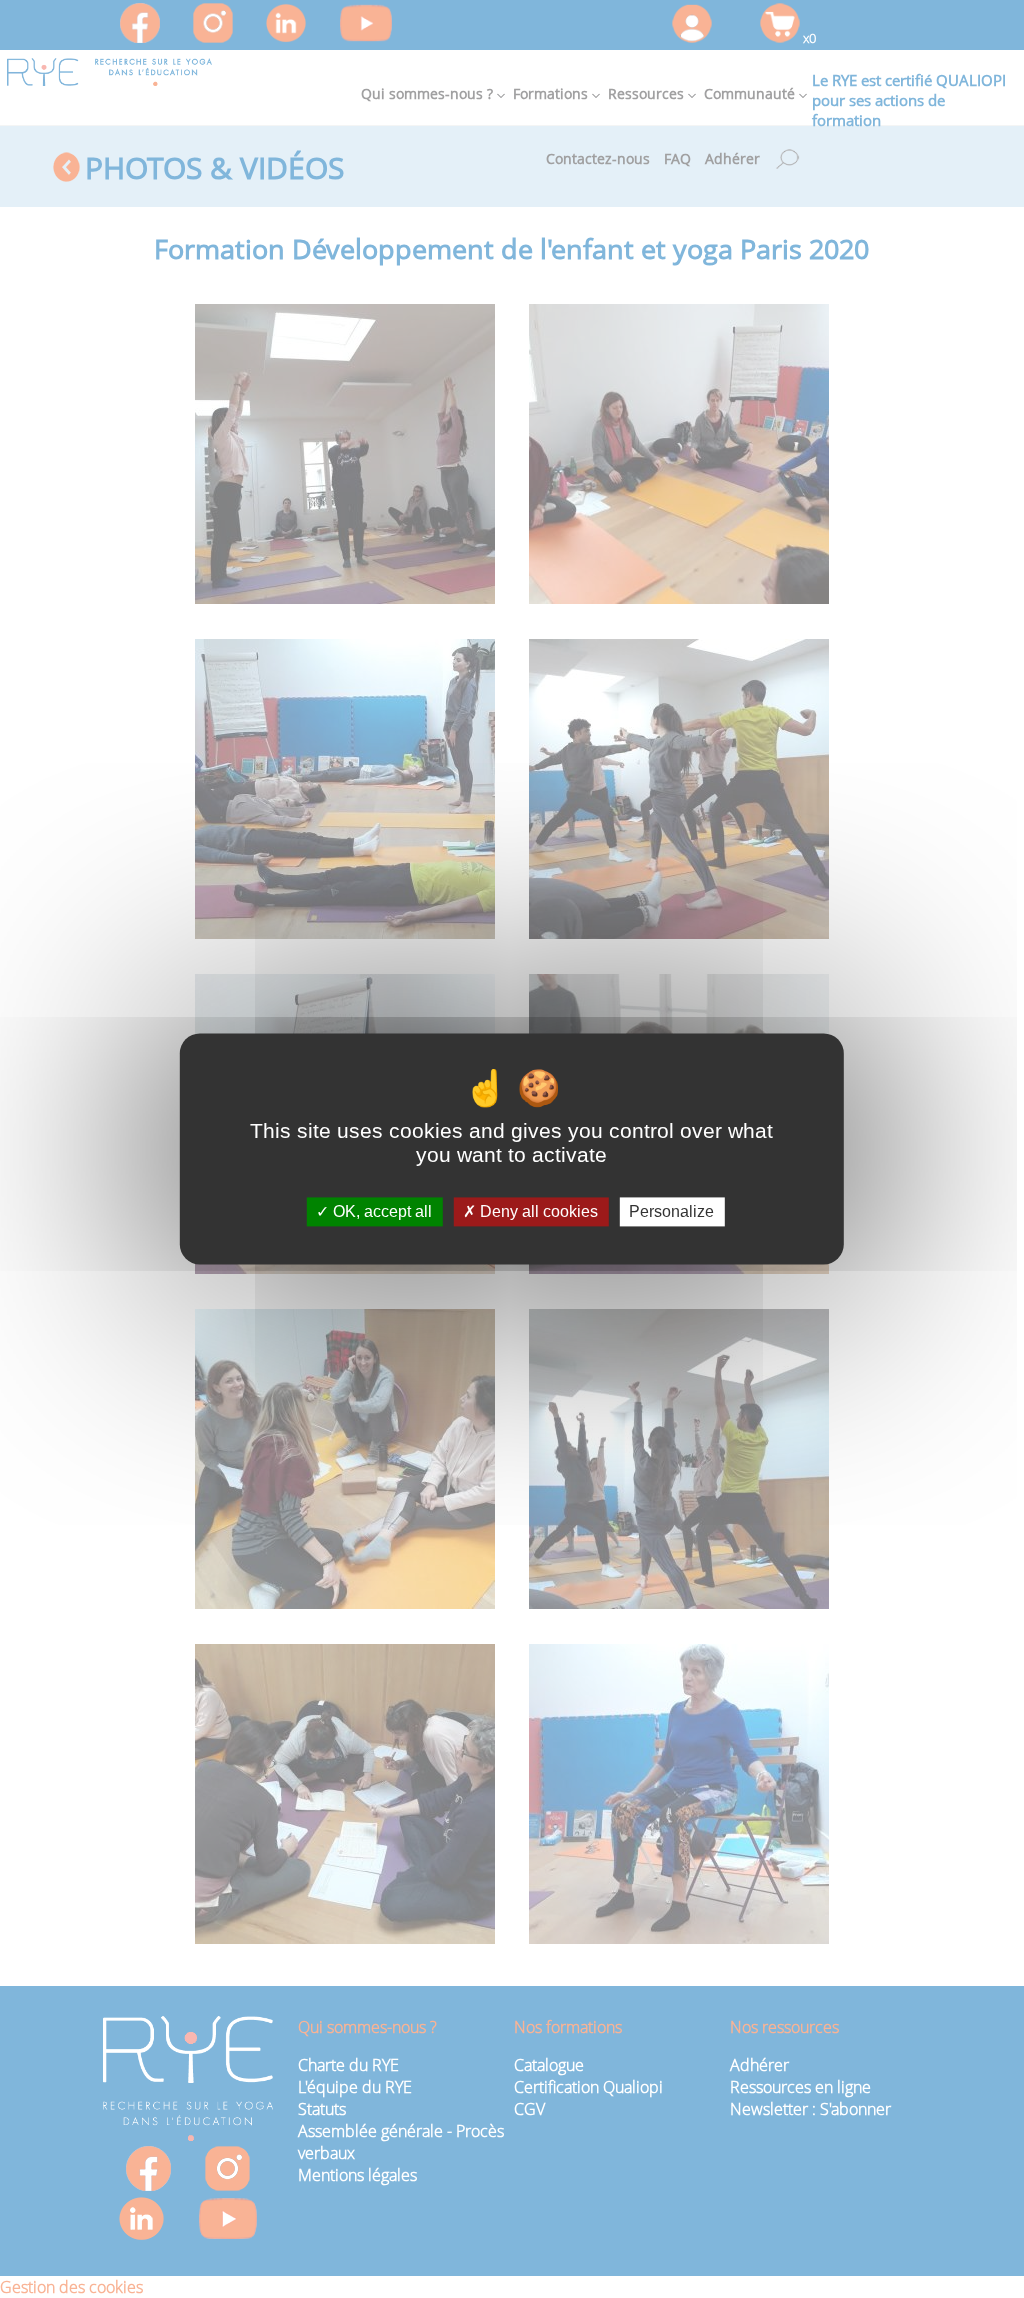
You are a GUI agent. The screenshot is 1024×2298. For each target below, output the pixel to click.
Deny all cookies (537, 1211)
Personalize (671, 1211)
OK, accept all (380, 1211)
